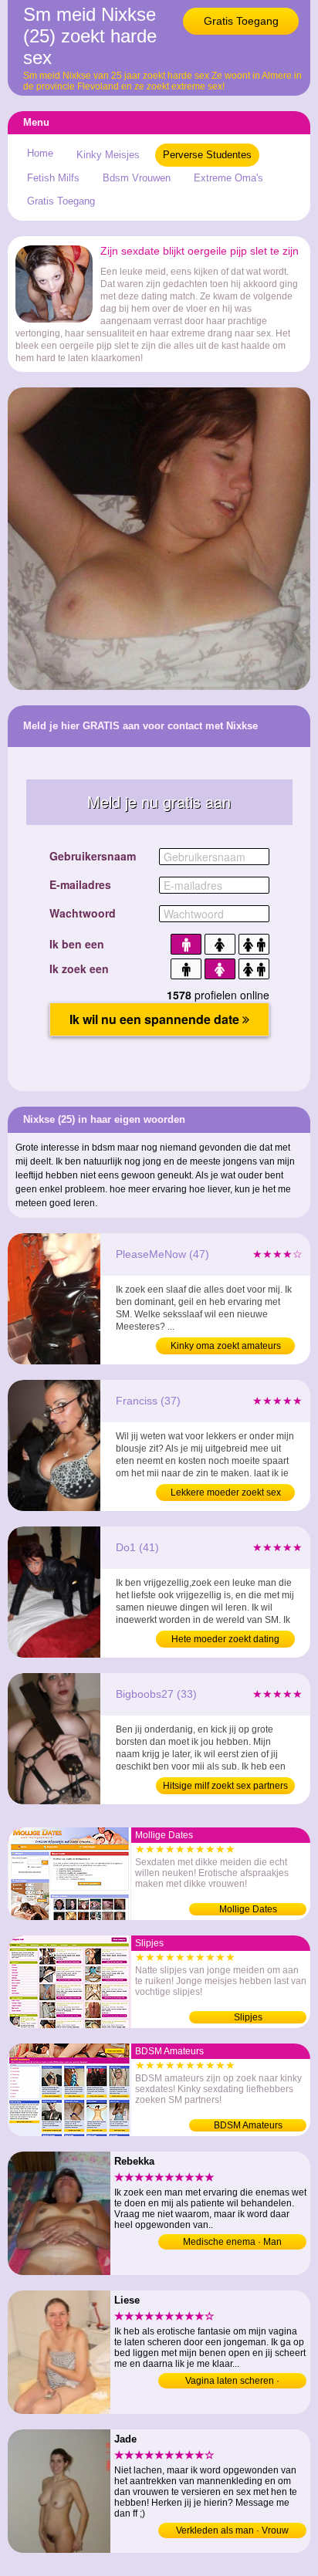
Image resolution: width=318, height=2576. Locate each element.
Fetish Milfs (53, 178)
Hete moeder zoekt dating (225, 1639)
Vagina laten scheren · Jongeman (232, 2382)
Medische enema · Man (232, 2242)
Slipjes (248, 2017)
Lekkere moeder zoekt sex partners (226, 1494)
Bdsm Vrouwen (137, 178)
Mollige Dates (248, 1909)
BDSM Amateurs (248, 2125)
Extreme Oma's (228, 178)
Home (40, 153)
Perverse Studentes (207, 155)
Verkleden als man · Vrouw (232, 2530)
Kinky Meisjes (108, 155)
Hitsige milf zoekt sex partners (225, 1786)
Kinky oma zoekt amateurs (226, 1346)
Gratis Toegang (241, 21)
